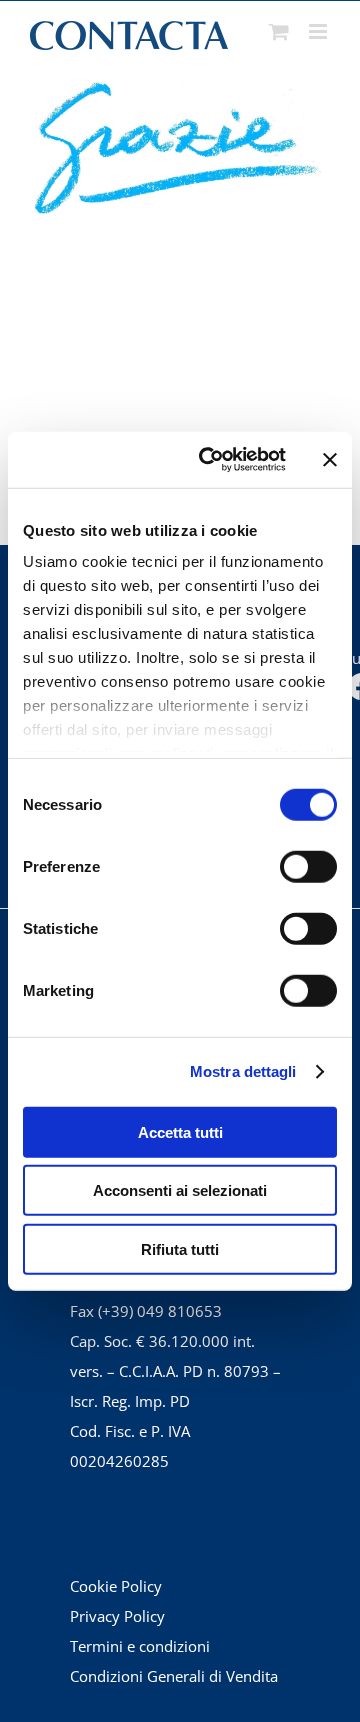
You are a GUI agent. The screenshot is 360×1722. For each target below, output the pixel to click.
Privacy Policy (117, 1616)
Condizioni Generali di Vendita (174, 1676)
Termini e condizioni (140, 1646)
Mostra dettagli (243, 1071)
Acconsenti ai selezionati (180, 1190)
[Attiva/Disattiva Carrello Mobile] (279, 31)
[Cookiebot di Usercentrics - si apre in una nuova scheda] (211, 460)
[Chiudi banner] (330, 460)
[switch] (308, 866)
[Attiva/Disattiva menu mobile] (319, 31)
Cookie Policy (116, 1586)
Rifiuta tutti (180, 1248)
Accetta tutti (180, 1131)
